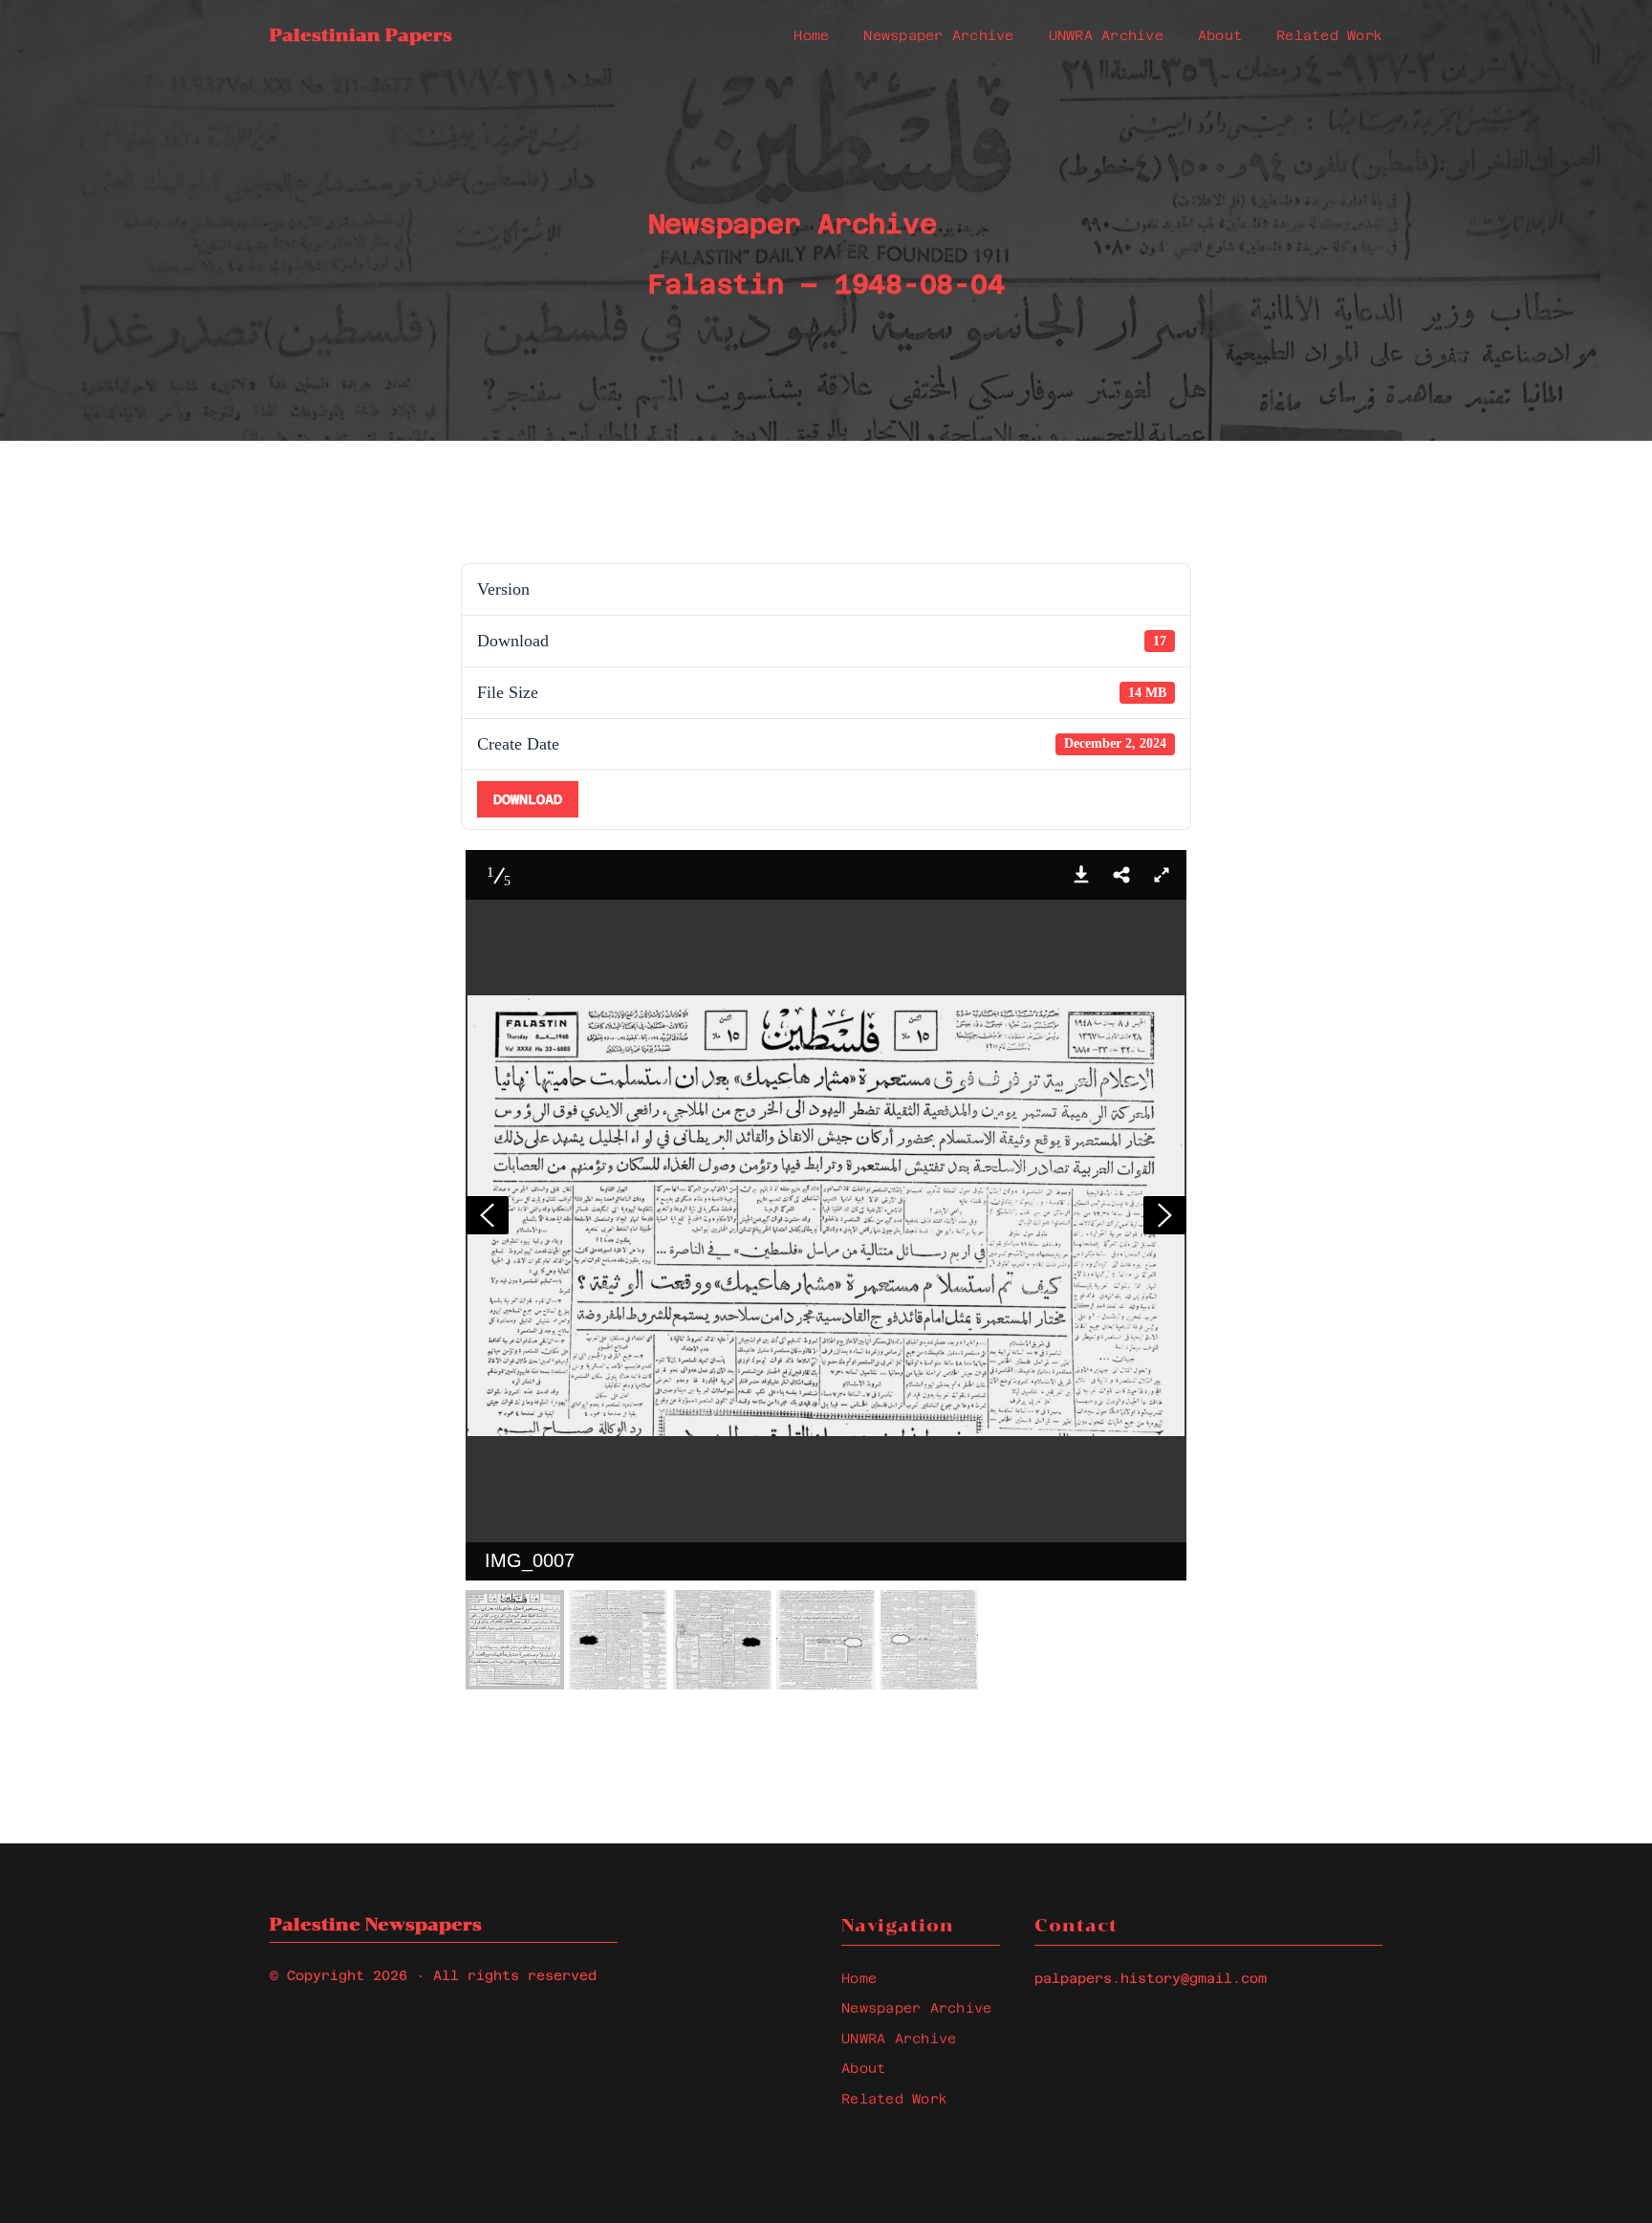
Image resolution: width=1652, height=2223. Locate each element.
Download (528, 799)
